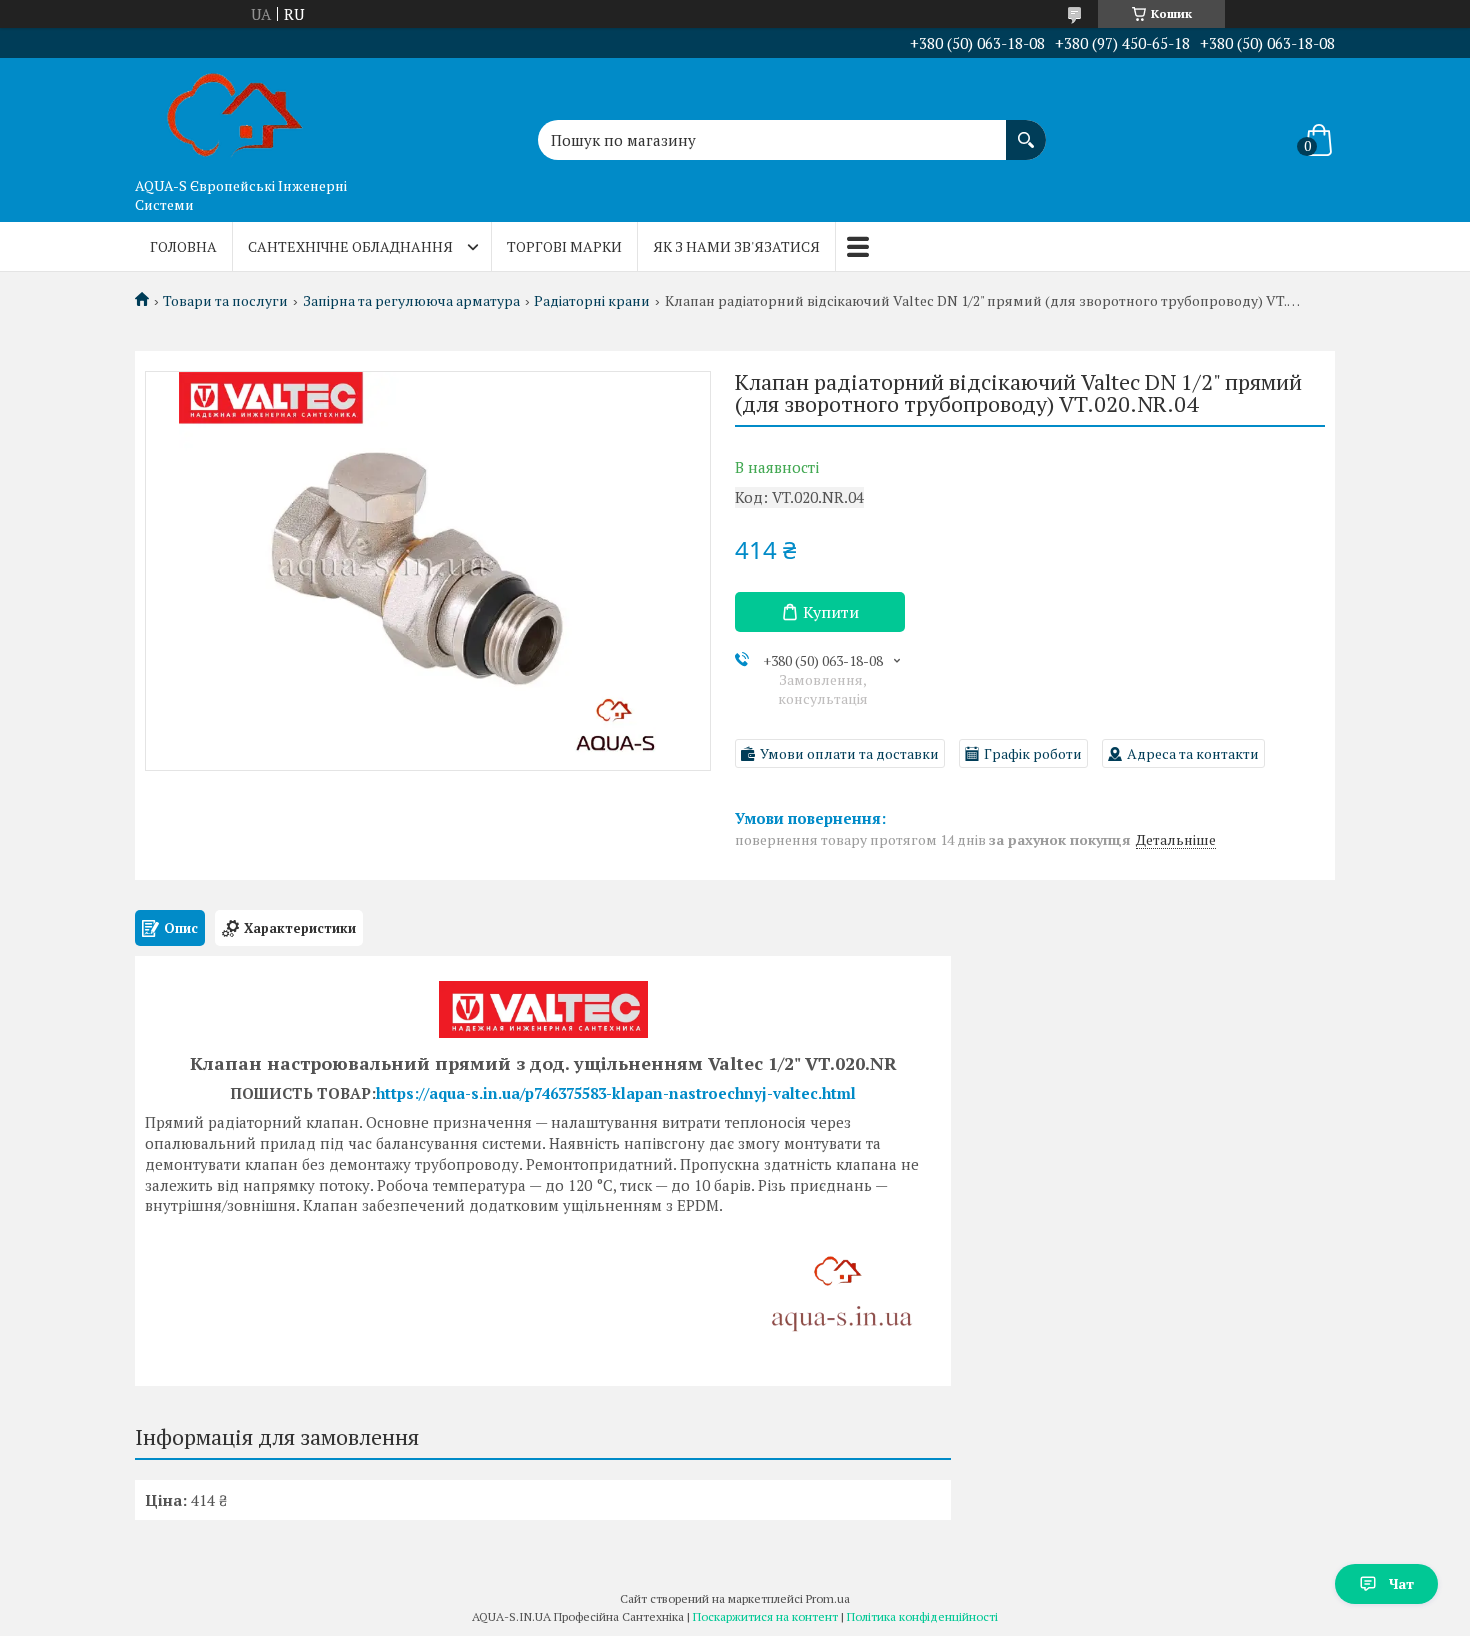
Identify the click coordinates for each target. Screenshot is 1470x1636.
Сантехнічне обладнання (350, 246)
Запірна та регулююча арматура (411, 301)
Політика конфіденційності (922, 1616)
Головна (183, 246)
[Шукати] (1026, 130)
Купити (831, 612)
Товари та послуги (225, 301)
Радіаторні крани (592, 301)
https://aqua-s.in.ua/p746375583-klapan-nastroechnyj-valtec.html (616, 1093)
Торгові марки (564, 246)
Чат (1401, 1583)
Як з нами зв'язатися (736, 246)
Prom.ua (828, 1598)
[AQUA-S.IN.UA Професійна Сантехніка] (235, 113)
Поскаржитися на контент (765, 1616)
